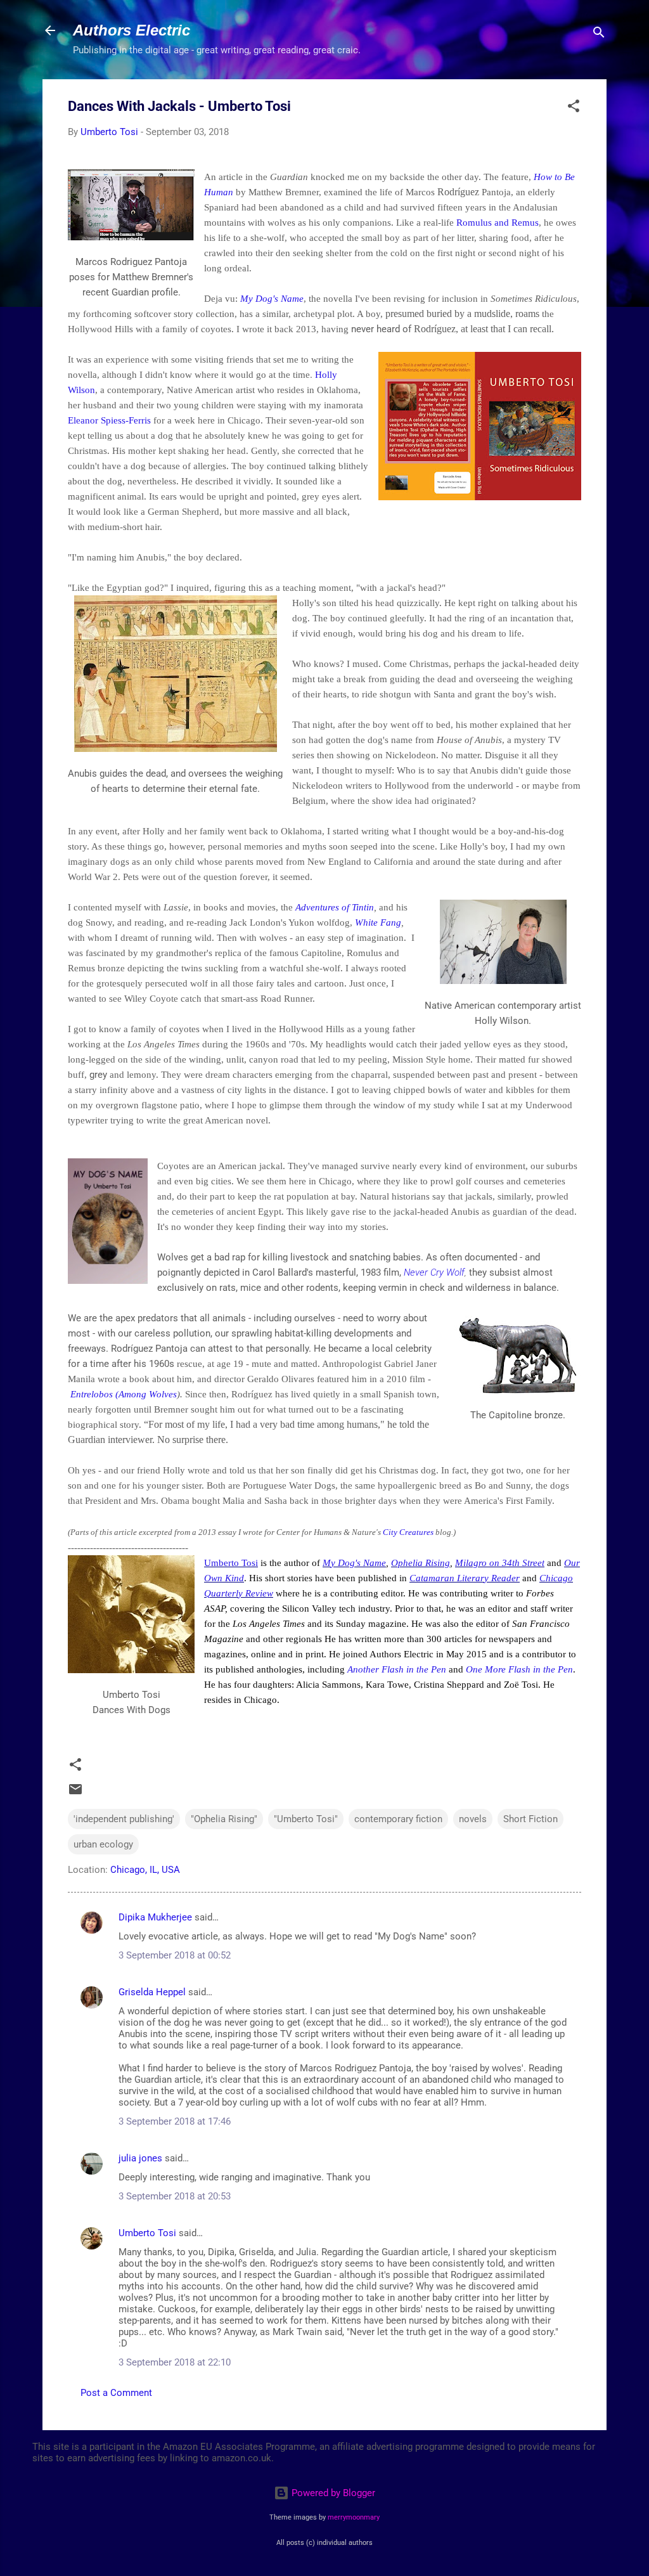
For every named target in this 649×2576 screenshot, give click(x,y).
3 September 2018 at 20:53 (175, 2196)
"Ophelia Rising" (224, 1819)
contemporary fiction (398, 1819)
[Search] (599, 35)
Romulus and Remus (498, 223)
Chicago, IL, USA (145, 1870)
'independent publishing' (124, 1819)
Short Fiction (530, 1819)
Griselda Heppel (152, 1992)
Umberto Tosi (231, 1563)
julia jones (140, 2158)
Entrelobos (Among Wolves (124, 1394)
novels (473, 1819)
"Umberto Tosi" (306, 1819)
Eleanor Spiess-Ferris (109, 420)
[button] (574, 108)
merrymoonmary (354, 2517)
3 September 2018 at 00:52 (175, 1955)
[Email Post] (75, 1794)
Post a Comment (116, 2393)
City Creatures (408, 1532)
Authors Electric (132, 30)
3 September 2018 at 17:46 (175, 2121)
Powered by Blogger (332, 2493)
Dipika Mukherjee (155, 1917)
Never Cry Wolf (434, 1272)
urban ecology (103, 1844)
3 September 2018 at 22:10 (175, 2362)
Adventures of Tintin (335, 907)
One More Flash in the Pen (519, 1669)
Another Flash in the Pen (397, 1669)
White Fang (378, 922)
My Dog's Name (272, 299)
